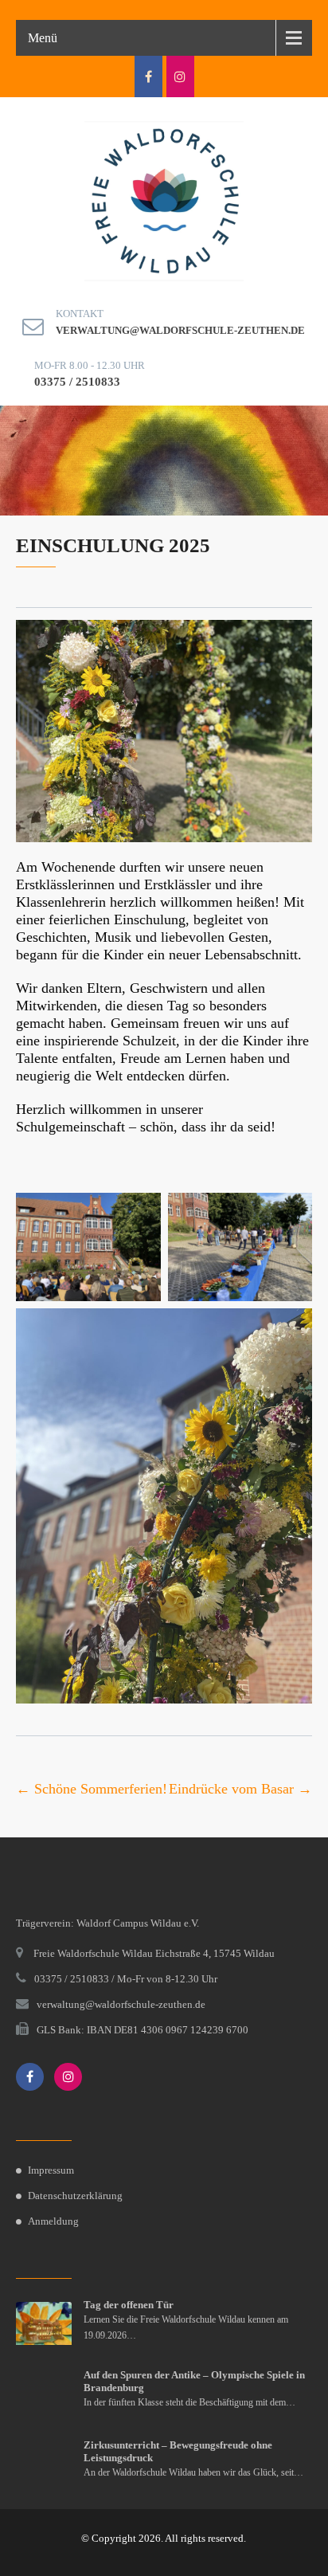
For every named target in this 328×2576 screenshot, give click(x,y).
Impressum (51, 2170)
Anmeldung (53, 2221)
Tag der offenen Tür (129, 2305)
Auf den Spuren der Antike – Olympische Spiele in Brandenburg (194, 2381)
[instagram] (180, 76)
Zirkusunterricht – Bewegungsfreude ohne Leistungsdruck (178, 2451)
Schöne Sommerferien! (92, 1789)
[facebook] (148, 76)
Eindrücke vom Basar (240, 1789)
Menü (43, 38)
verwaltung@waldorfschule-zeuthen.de (180, 330)
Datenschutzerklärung (75, 2196)
